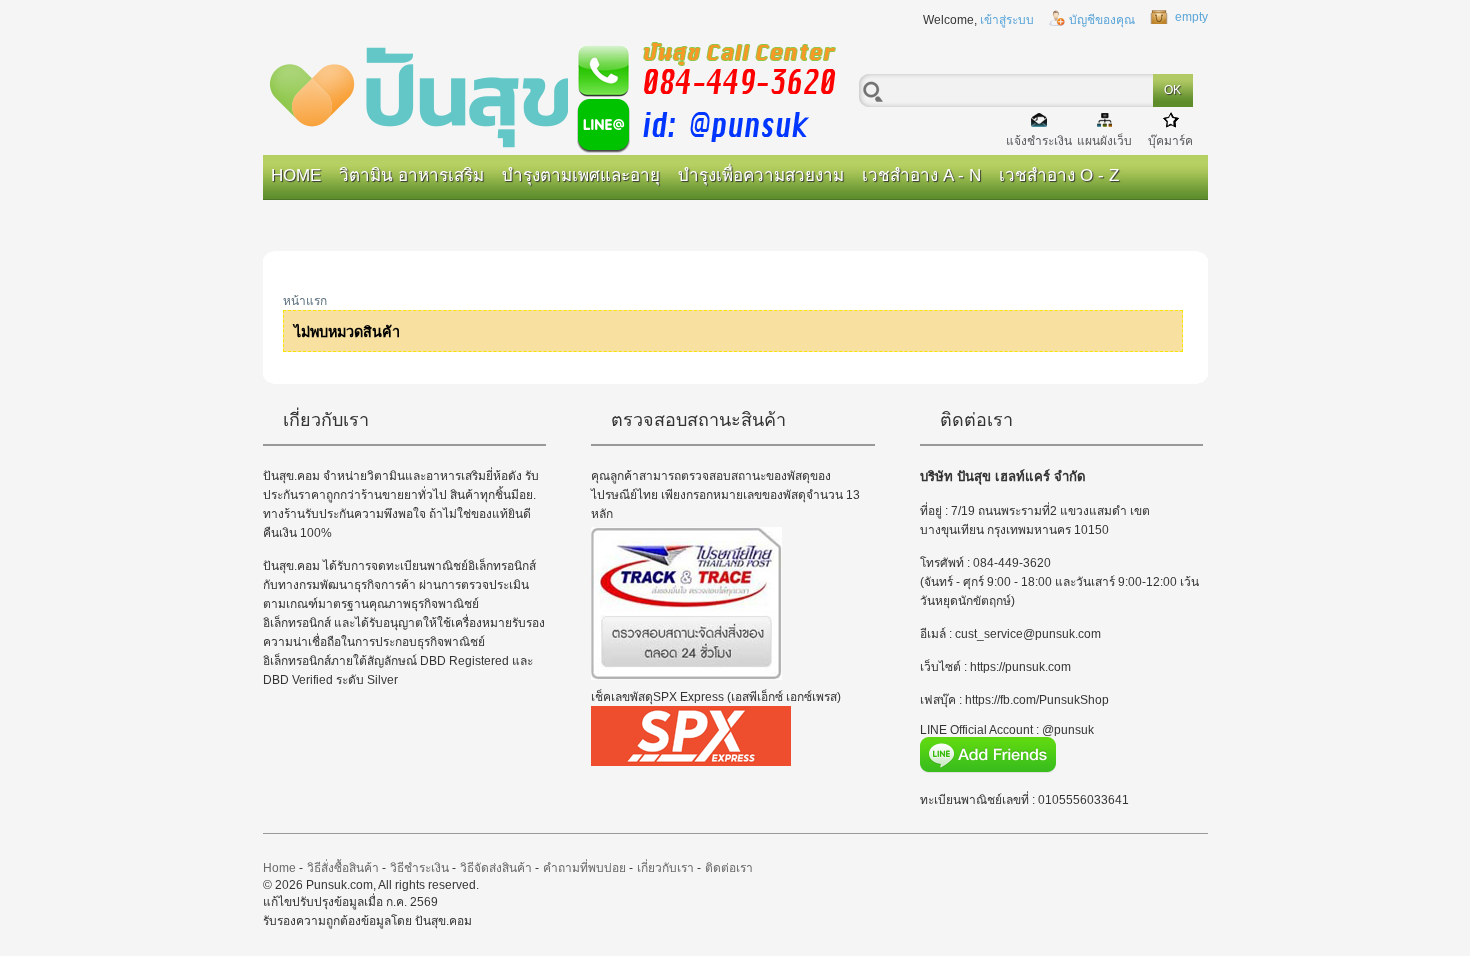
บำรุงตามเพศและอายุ (581, 175)
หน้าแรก (305, 301)
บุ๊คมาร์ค (1170, 140)
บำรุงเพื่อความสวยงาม (761, 175)
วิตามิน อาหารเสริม (411, 175)
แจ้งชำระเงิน (1039, 140)
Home (296, 175)
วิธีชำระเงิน (419, 868)
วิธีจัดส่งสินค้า (496, 868)
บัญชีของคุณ (1102, 20)
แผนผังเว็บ (1104, 140)
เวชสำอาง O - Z (1059, 175)
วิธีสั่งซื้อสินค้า (343, 868)
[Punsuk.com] (563, 95)
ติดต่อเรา (729, 868)
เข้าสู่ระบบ (1007, 20)
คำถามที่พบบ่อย (584, 868)
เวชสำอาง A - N (921, 175)
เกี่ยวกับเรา (665, 868)
